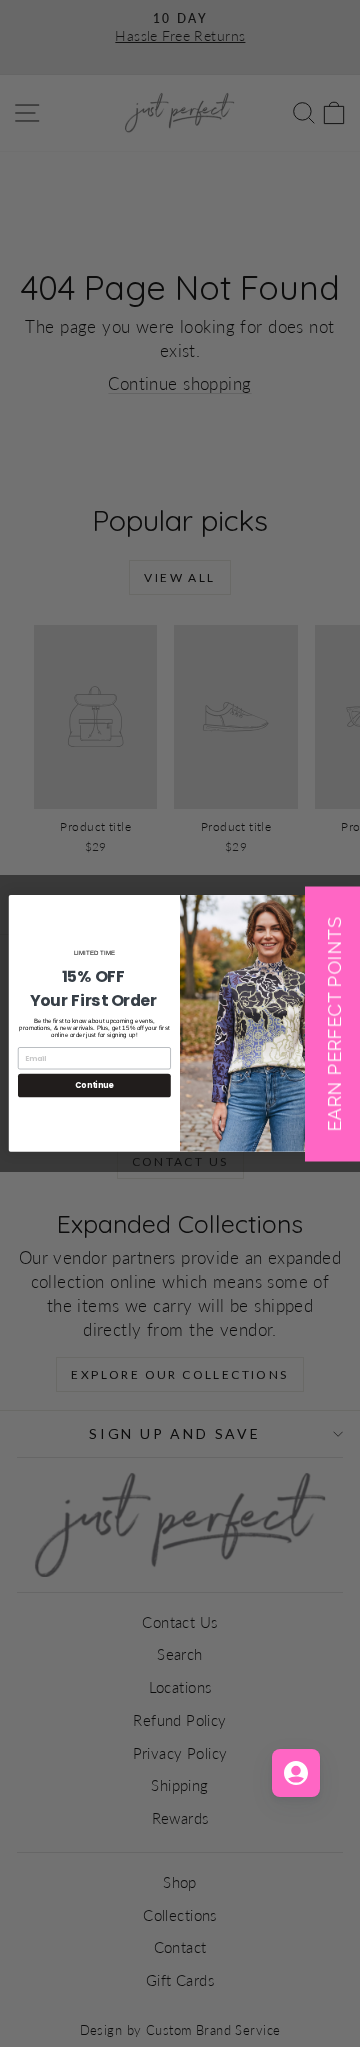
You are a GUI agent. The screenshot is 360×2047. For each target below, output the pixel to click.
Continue (94, 1085)
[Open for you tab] (296, 1773)
